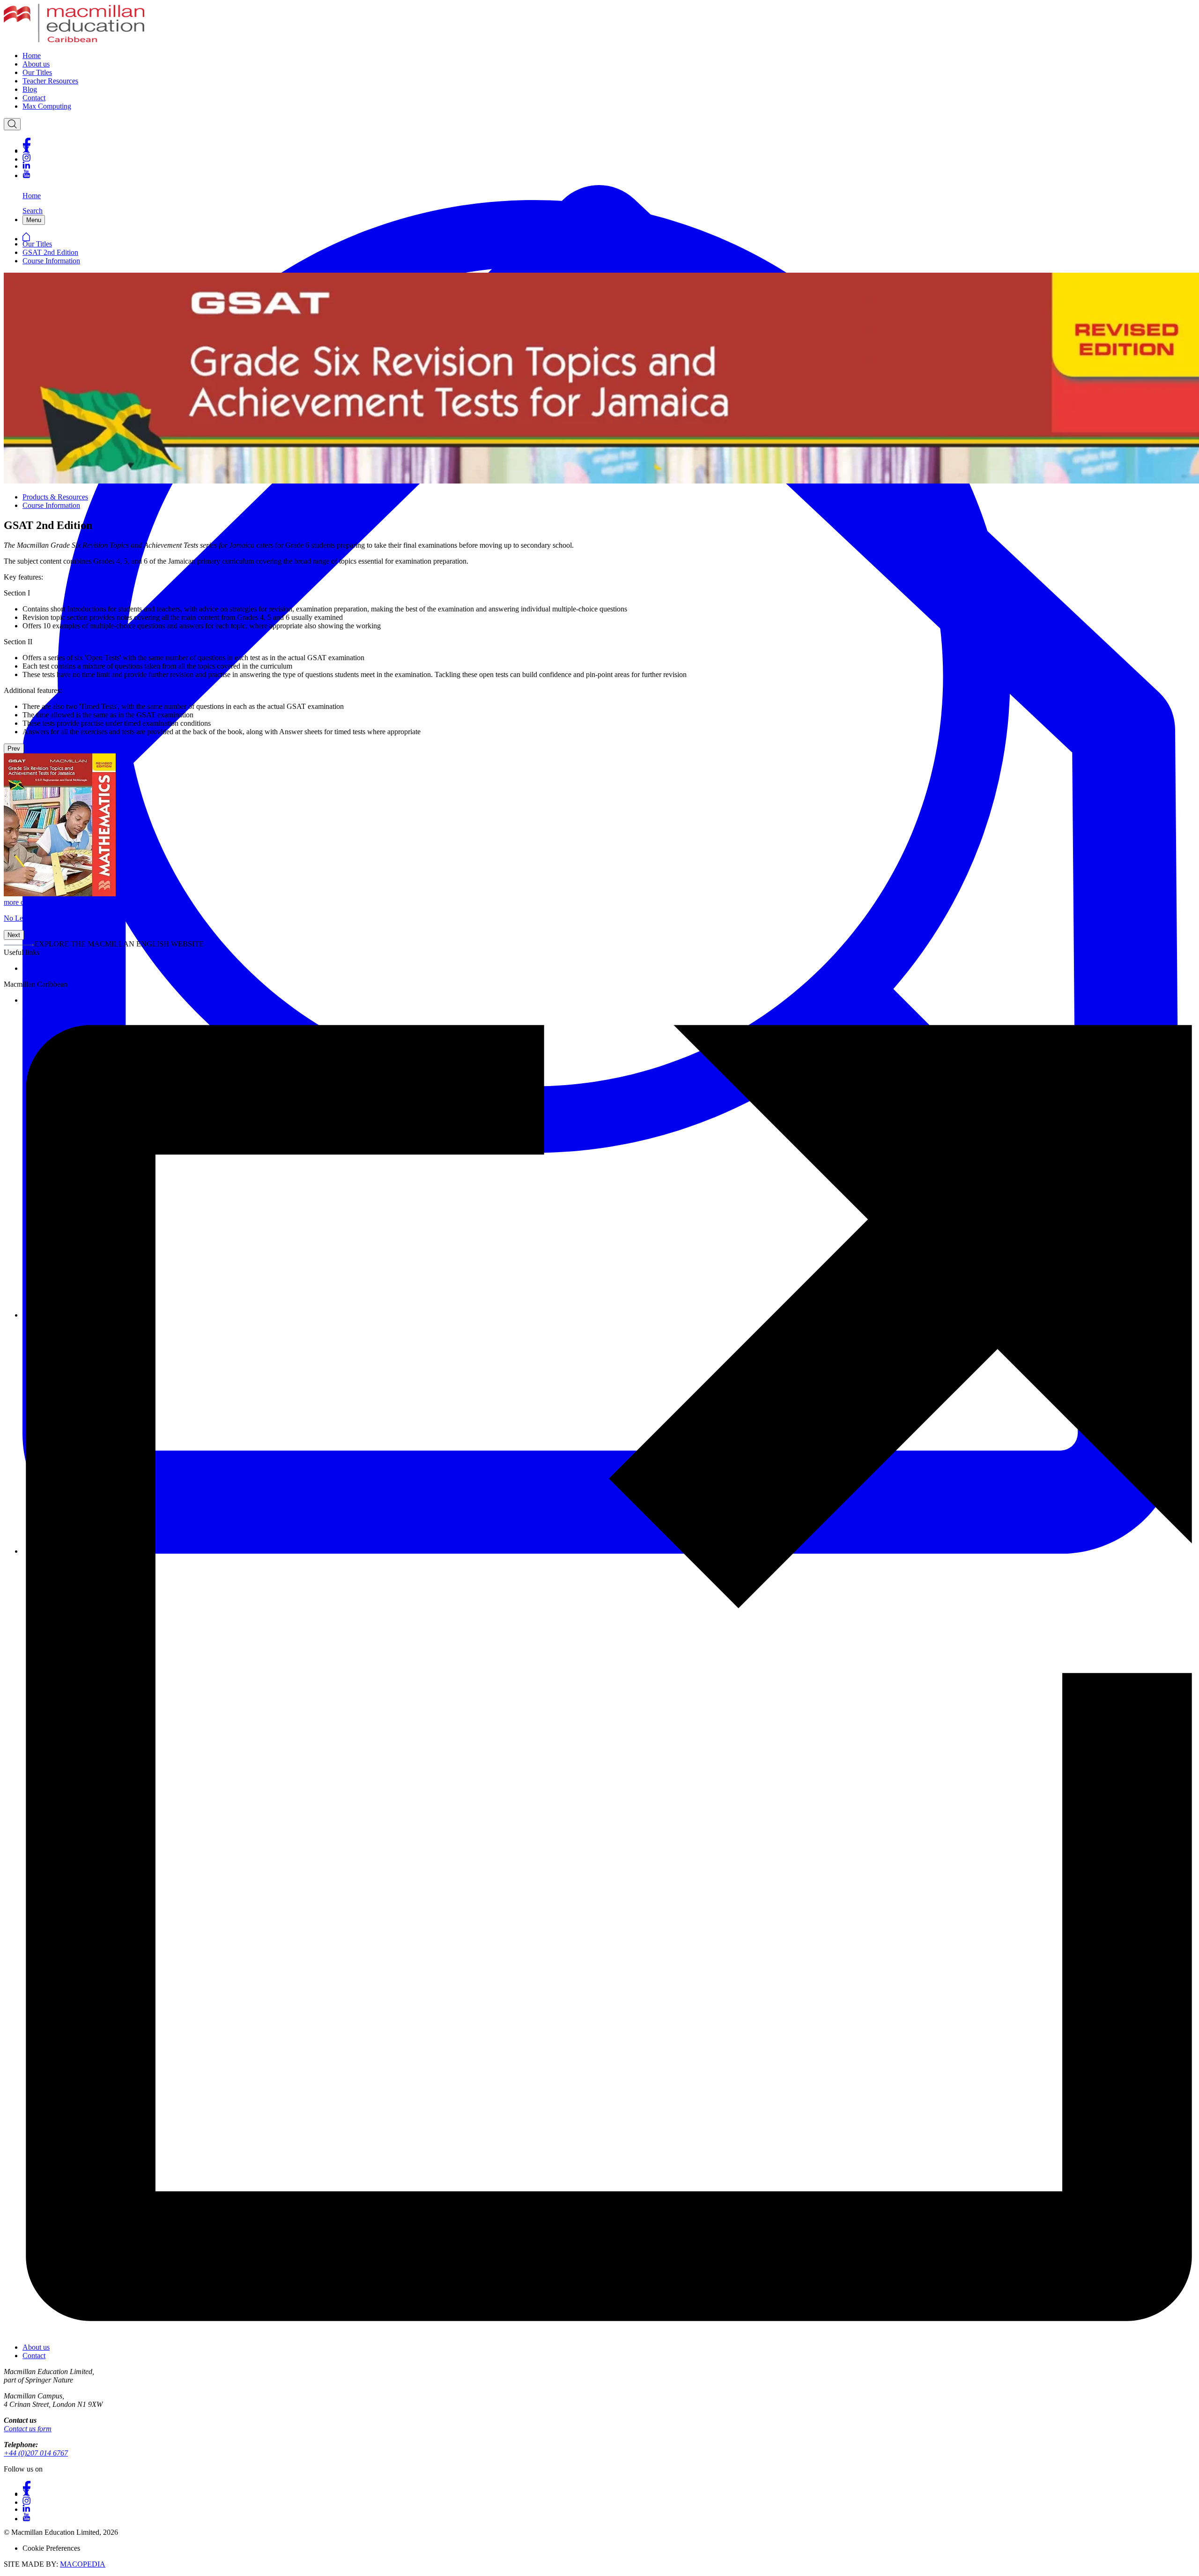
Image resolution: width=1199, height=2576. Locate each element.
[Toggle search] (12, 124)
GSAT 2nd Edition (50, 252)
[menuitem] (609, 56)
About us (36, 64)
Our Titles (37, 72)
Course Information (51, 261)
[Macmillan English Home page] (74, 40)
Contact (34, 98)
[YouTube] (609, 174)
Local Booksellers (49, 968)
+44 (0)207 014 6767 (36, 2453)
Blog (30, 89)
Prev (14, 748)
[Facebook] (609, 142)
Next (14, 935)
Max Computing (47, 106)
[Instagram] (609, 158)
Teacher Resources (50, 81)
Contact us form (28, 2429)
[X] (609, 150)
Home (32, 56)
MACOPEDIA (83, 2564)
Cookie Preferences (51, 2548)
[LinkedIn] (609, 166)
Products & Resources (55, 497)
